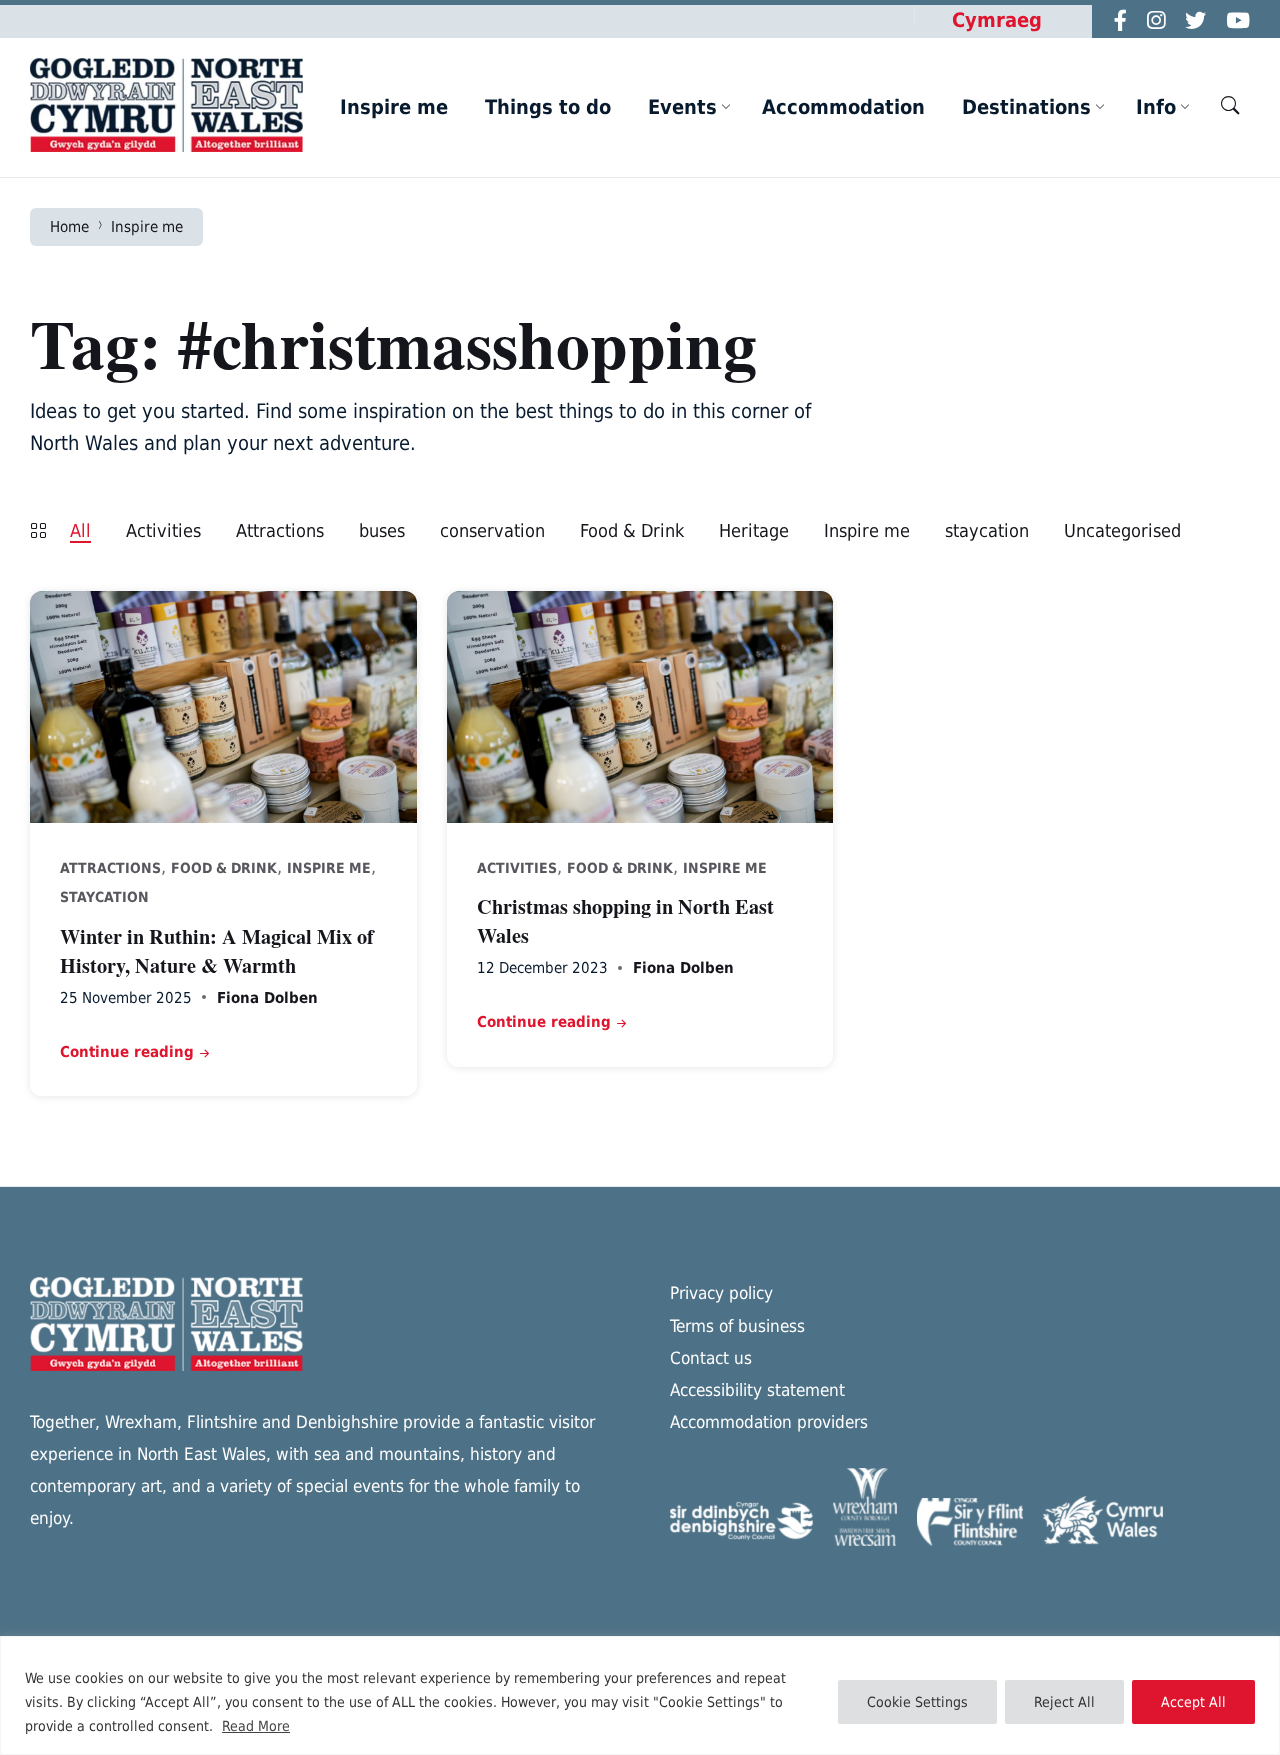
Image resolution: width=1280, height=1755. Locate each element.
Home (69, 226)
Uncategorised (1122, 530)
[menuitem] (394, 107)
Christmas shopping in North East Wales (625, 920)
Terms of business (737, 1326)
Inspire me (147, 226)
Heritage (754, 530)
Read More (256, 1726)
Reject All (1064, 1702)
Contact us (711, 1358)
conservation (492, 530)
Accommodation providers (769, 1422)
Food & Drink (632, 530)
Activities (163, 530)
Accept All (1193, 1702)
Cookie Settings (917, 1702)
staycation (987, 530)
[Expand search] (1230, 105)
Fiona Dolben (267, 997)
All (80, 530)
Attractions (280, 530)
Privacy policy (721, 1293)
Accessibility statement (757, 1390)
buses (382, 530)
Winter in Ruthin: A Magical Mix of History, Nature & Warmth (217, 950)
